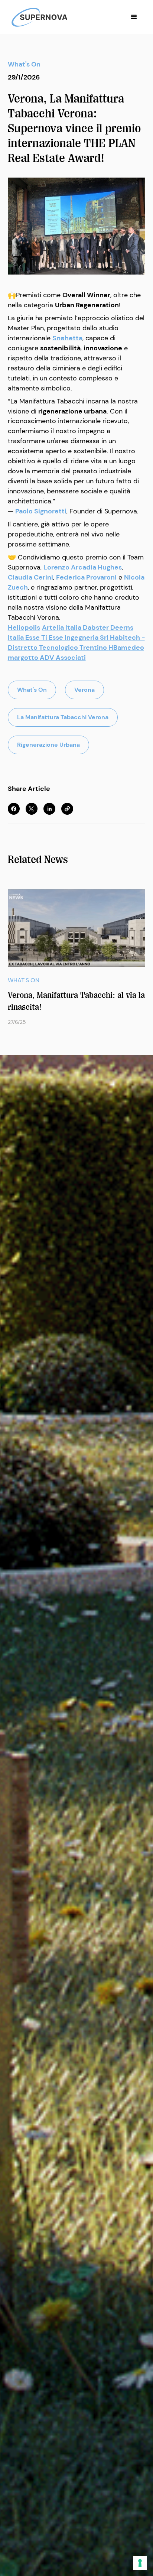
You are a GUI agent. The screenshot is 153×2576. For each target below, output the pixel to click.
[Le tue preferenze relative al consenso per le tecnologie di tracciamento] (140, 2563)
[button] (134, 17)
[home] (38, 17)
